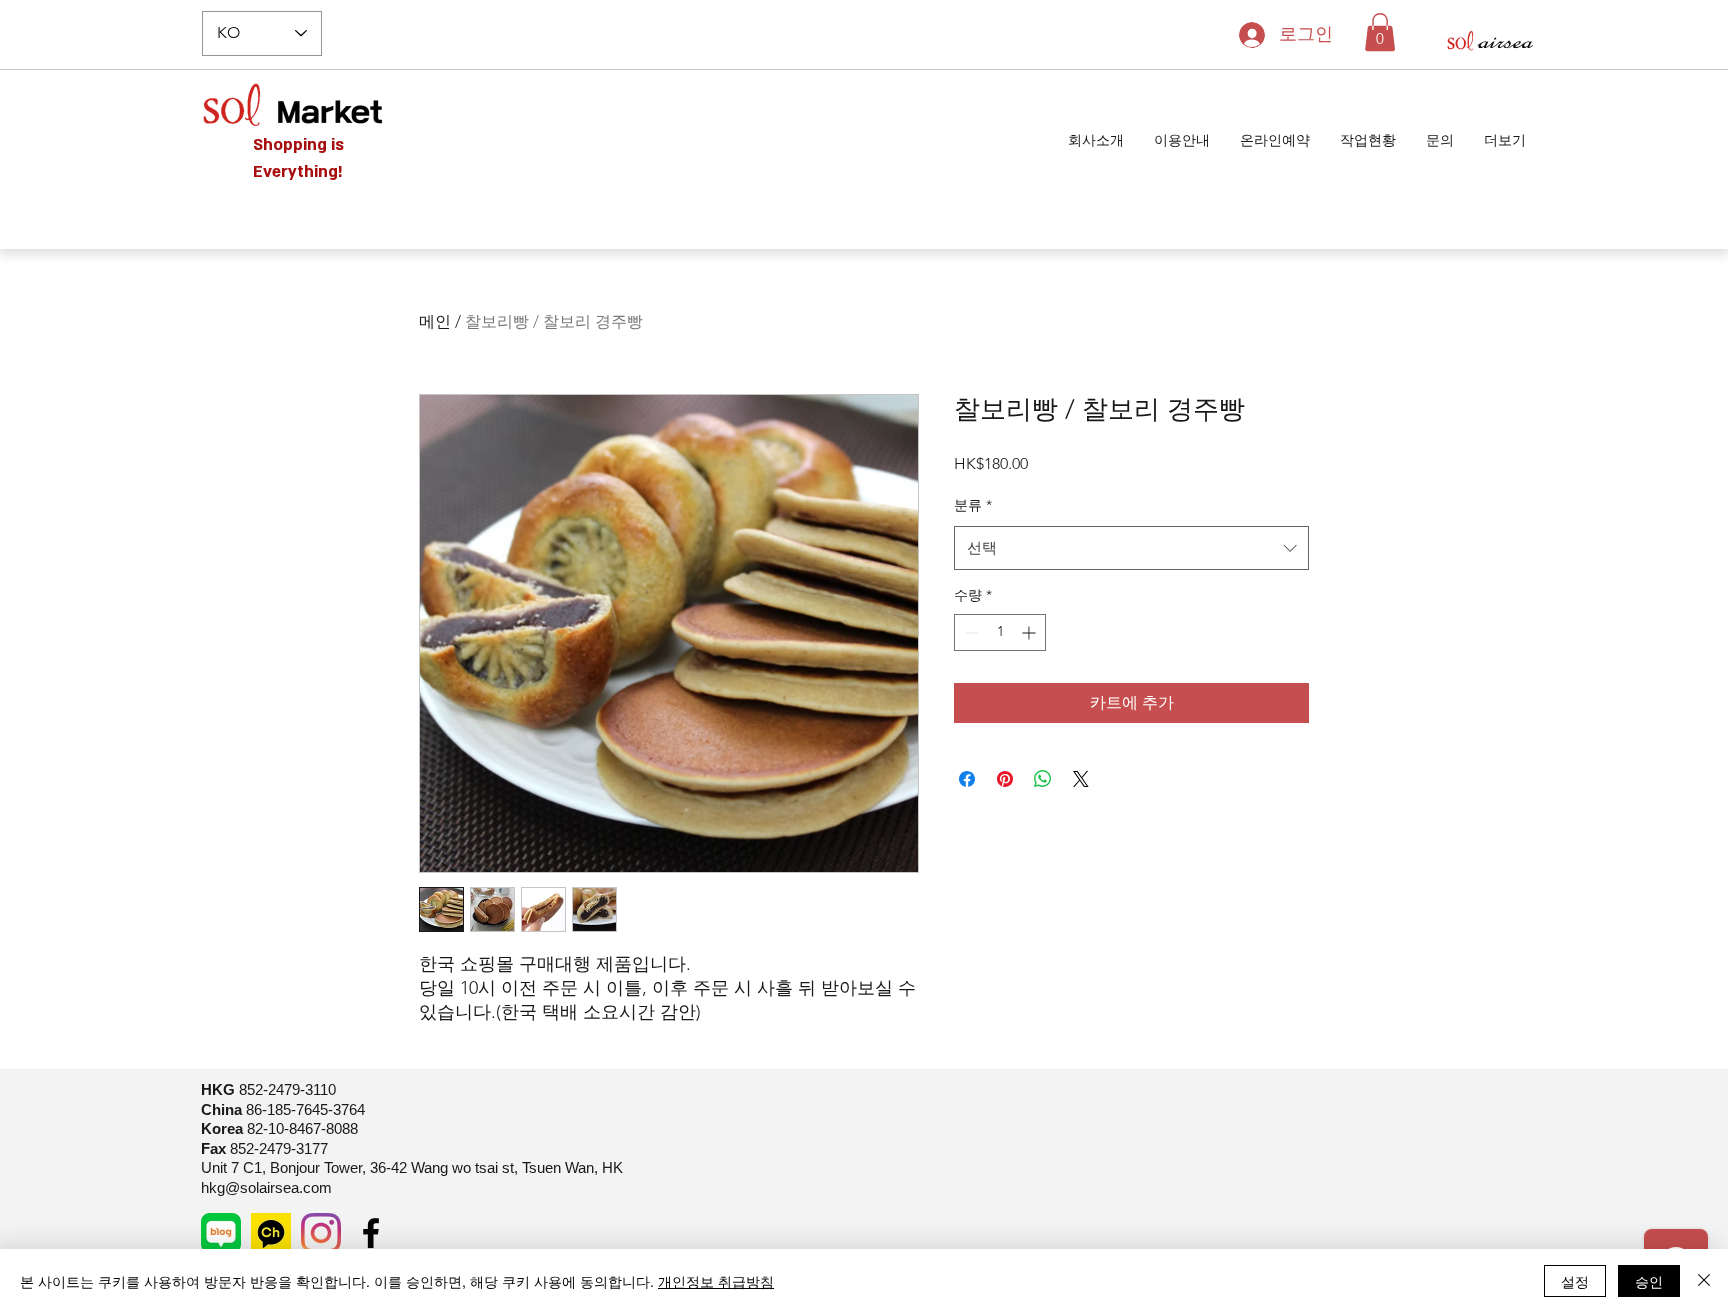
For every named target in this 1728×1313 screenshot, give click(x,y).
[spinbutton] (1000, 632)
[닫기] (1704, 1281)
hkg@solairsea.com (266, 1187)
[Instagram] (321, 1233)
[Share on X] (1081, 779)
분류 (973, 505)
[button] (1380, 32)
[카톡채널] (271, 1233)
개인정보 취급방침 (716, 1281)
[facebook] (371, 1233)
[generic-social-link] (221, 1233)
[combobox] (1131, 548)
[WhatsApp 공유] (1043, 779)
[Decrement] (969, 632)
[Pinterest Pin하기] (1005, 779)
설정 (1575, 1281)
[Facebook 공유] (967, 779)
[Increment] (1030, 632)
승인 (1649, 1281)
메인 (435, 321)
